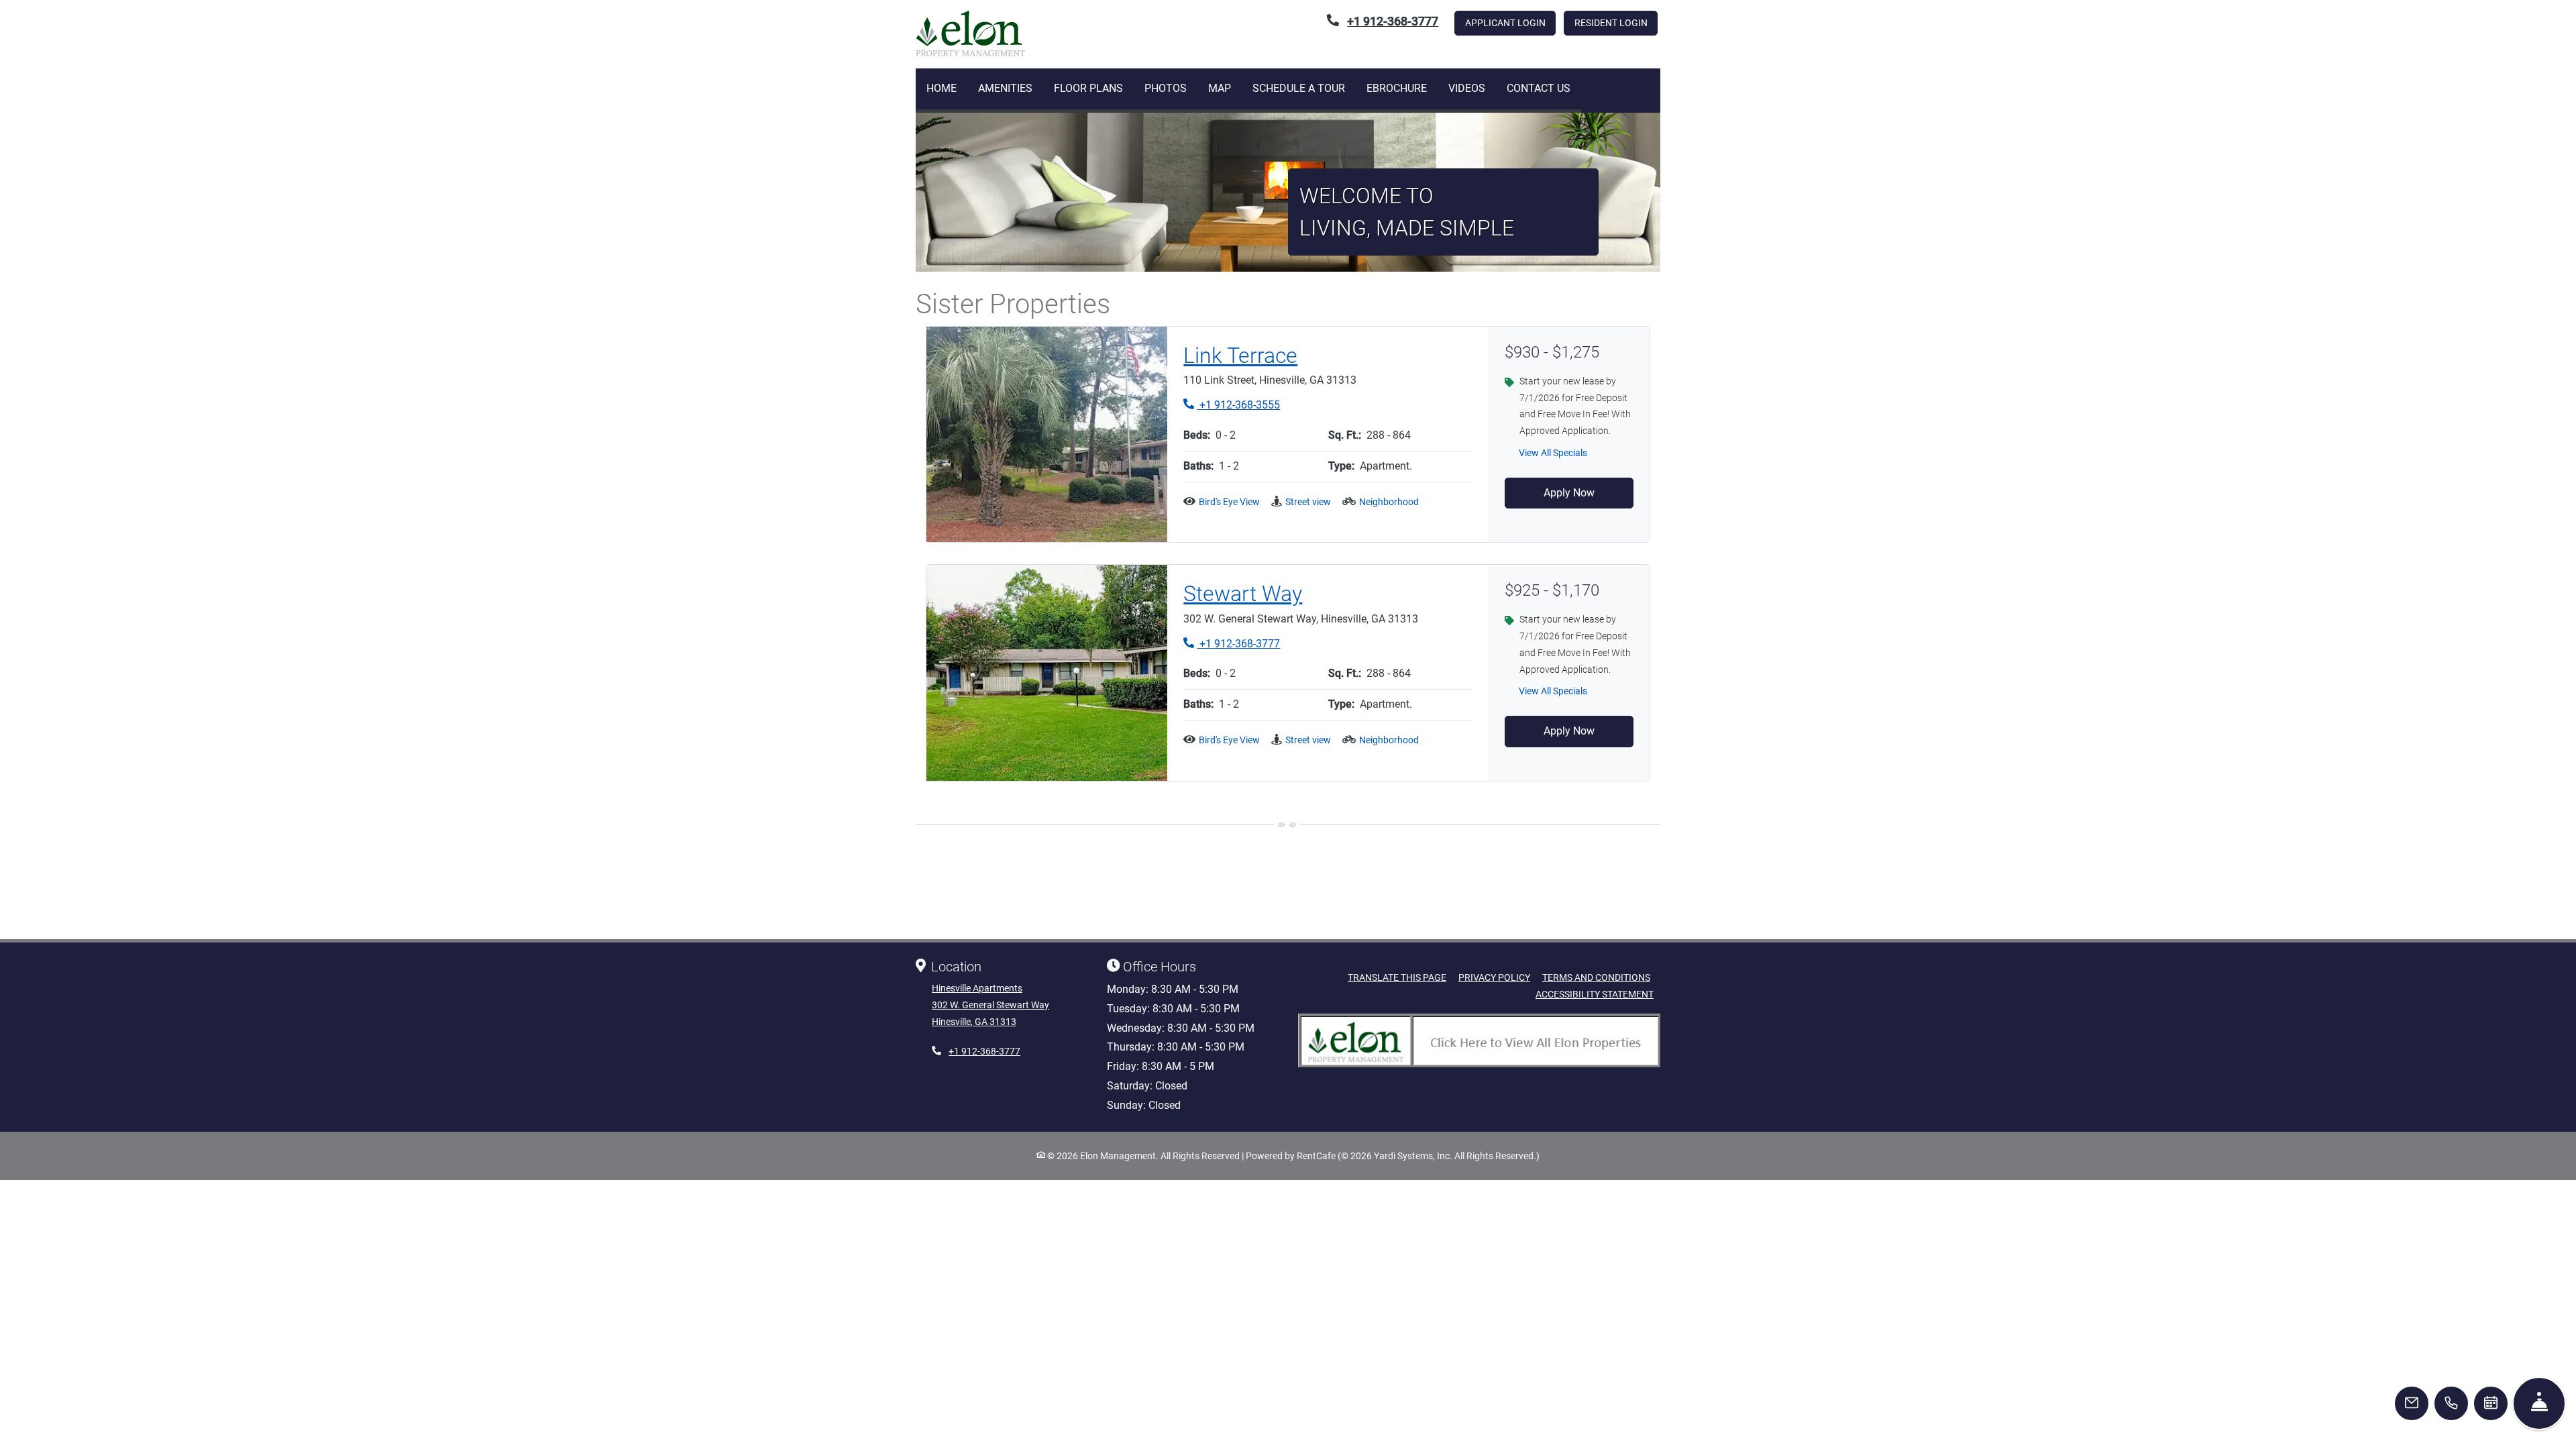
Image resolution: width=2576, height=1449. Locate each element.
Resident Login (1616, 22)
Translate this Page (1397, 977)
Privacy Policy (1494, 977)
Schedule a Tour (1299, 88)
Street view (1308, 502)
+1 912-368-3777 (1232, 643)
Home (942, 88)
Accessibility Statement (1595, 994)
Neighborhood (1389, 502)
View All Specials (1560, 457)
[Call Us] (2451, 1403)
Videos (1467, 88)
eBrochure (1397, 88)
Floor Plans (1088, 88)
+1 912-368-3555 (1232, 405)
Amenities (1005, 88)
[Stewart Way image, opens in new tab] (1047, 673)
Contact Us (1539, 88)
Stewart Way (1243, 594)
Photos (1166, 88)
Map (1220, 88)
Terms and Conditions (1596, 977)
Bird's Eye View (1229, 502)
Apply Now (1569, 493)
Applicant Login (1510, 22)
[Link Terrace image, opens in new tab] (1047, 435)
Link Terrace (1240, 356)
